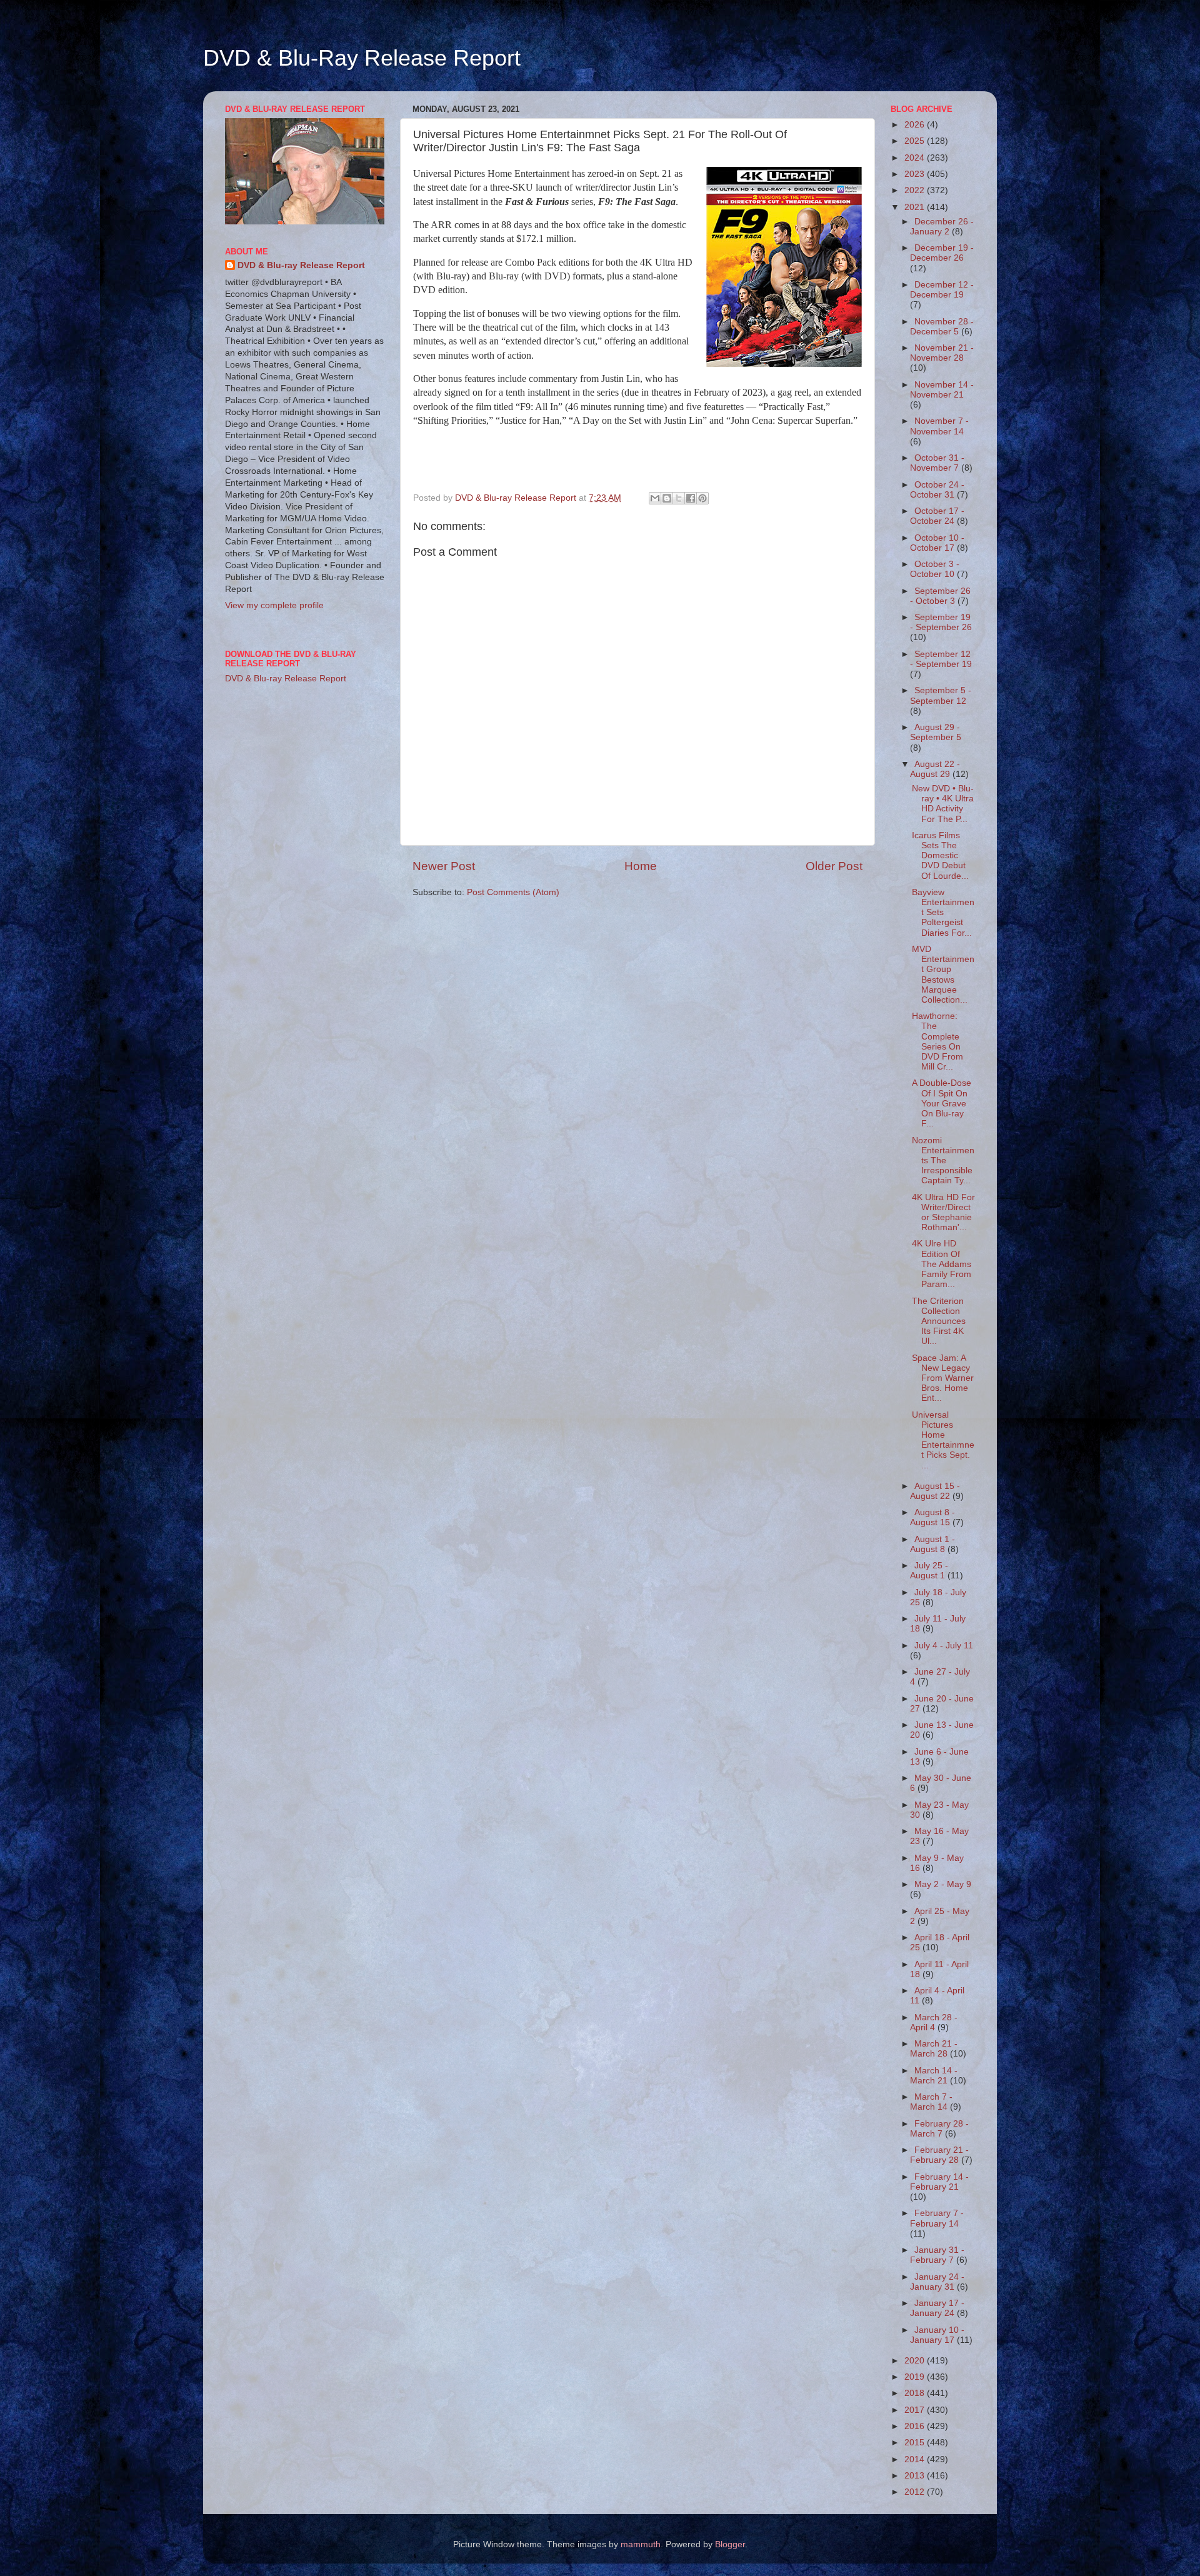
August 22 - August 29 (935, 769)
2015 (916, 2443)
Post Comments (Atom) (513, 892)
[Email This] (655, 498)
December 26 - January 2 (942, 227)
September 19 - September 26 (941, 622)
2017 (916, 2410)
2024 (916, 158)
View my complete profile (274, 605)
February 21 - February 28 (939, 2155)
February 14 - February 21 (939, 2182)
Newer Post (444, 866)
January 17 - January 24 (937, 2308)
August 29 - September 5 (936, 732)
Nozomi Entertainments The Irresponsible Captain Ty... (943, 1161)
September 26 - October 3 (940, 596)
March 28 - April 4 (934, 2022)
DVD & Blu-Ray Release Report (362, 58)
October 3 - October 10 (935, 569)
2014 (916, 2459)
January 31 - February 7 (937, 2255)
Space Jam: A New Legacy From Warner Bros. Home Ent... (943, 1378)
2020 (916, 2361)
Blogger (730, 2544)
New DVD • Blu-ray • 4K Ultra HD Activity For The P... (943, 804)
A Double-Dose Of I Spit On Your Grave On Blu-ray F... (942, 1103)
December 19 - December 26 (942, 253)
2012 (916, 2492)
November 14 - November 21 (942, 390)
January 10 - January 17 (937, 2335)
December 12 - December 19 (942, 290)
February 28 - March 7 (939, 2129)
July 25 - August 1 (929, 1571)
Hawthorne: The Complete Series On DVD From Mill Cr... (937, 1041)
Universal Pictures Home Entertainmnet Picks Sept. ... (943, 1440)
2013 (916, 2476)
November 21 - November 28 (942, 353)
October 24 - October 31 (937, 490)
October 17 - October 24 (937, 516)
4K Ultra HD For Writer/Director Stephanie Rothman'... (943, 1213)
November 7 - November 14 (939, 426)
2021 (916, 207)
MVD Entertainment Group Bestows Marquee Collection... (943, 975)
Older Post (834, 866)
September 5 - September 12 (941, 695)
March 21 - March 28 (934, 2049)
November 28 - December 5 (942, 327)
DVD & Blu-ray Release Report (301, 265)
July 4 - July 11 (944, 1646)
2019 (916, 2377)
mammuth (641, 2544)
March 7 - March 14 (931, 2102)
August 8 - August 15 (932, 1517)
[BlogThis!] (667, 498)
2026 (916, 125)
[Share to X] (679, 498)
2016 (916, 2426)
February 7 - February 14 (937, 2218)
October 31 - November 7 (937, 463)
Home (641, 866)
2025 (916, 141)
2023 (916, 174)
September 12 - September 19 (941, 659)
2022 (916, 190)
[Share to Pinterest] (702, 498)
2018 (916, 2393)
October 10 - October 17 (937, 543)
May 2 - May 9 (943, 1884)
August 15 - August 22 (935, 1491)
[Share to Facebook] (691, 498)
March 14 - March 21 (934, 2076)
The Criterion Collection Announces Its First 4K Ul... (939, 1321)
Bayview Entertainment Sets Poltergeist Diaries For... (943, 913)
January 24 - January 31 (937, 2282)
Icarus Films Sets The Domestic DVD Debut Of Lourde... (940, 856)
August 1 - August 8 (932, 1544)
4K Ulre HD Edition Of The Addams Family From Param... (942, 1264)
